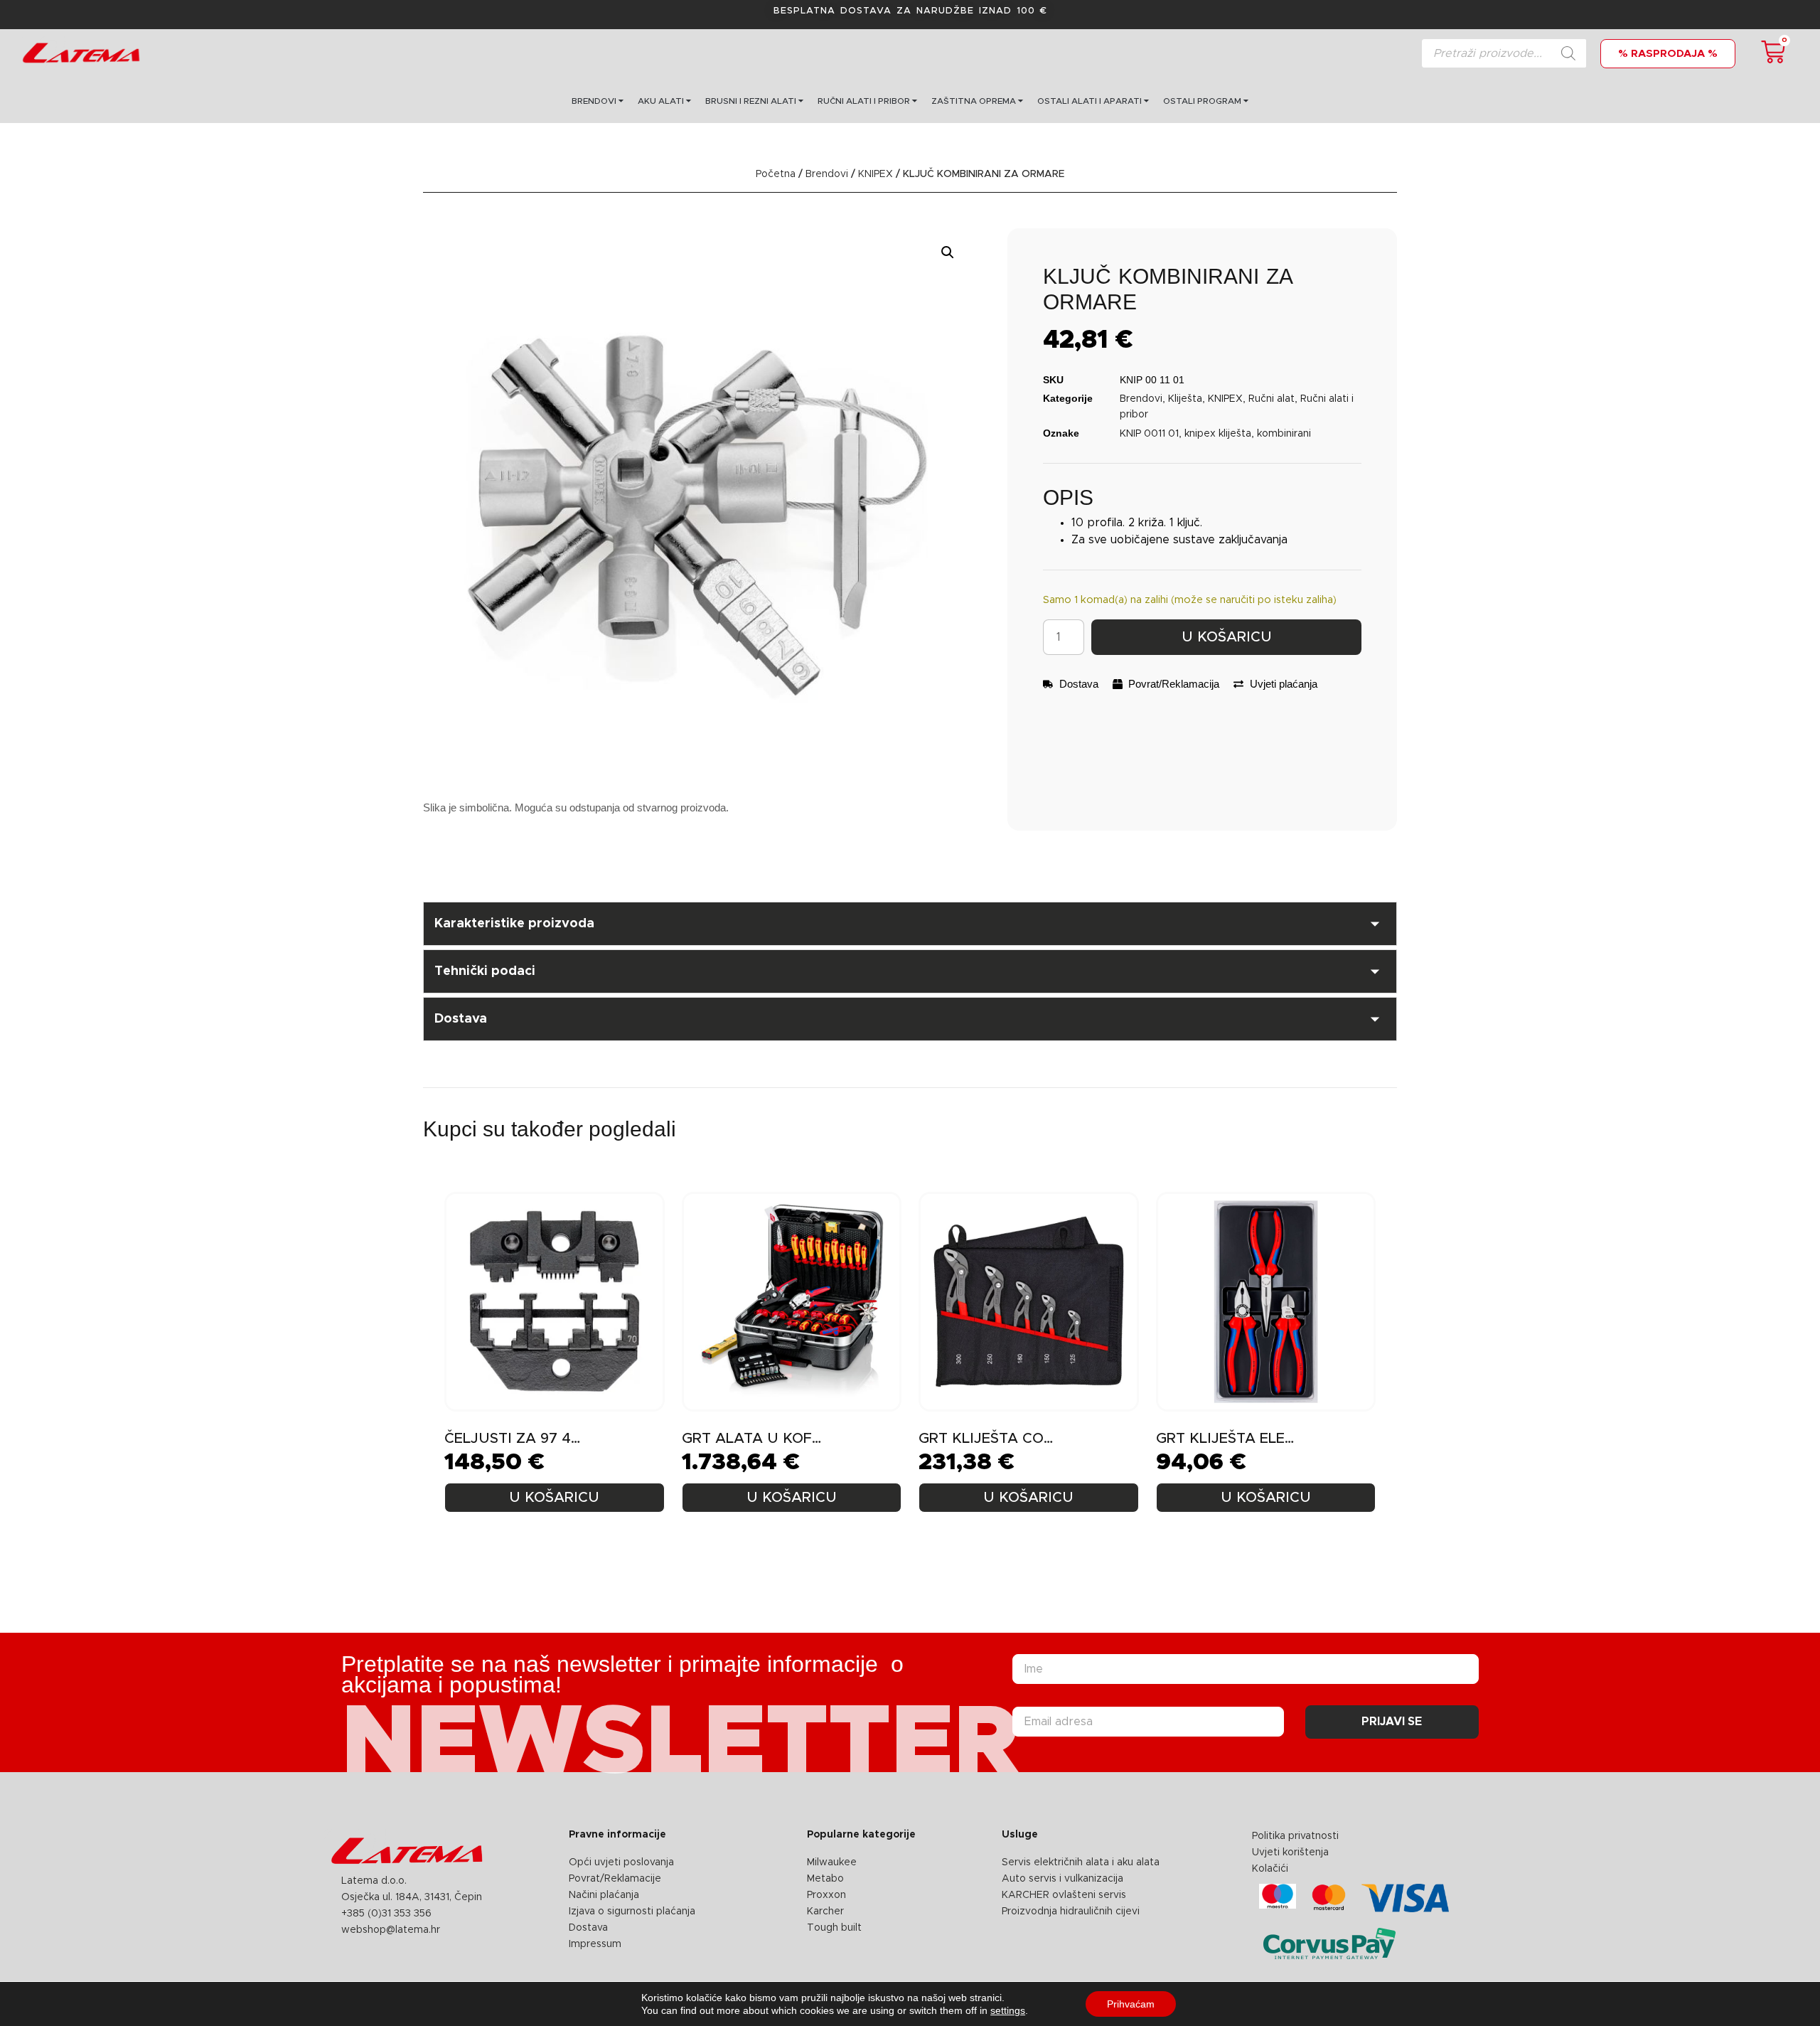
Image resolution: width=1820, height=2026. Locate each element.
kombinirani (1284, 434)
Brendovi (827, 174)
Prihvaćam (1131, 2004)
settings (1008, 2010)
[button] (948, 252)
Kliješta (1185, 399)
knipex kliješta (1218, 434)
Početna (776, 174)
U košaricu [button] (554, 1498)
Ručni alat (1272, 399)
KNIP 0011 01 (1149, 434)
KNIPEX (876, 174)
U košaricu (1227, 637)
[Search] (1568, 53)
